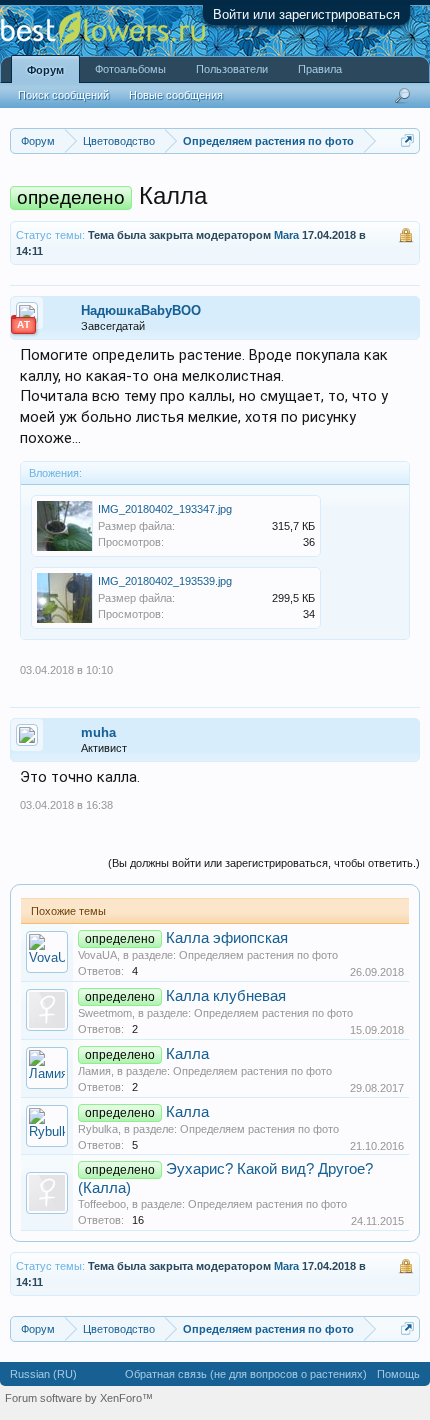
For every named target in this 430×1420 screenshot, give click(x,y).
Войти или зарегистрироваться (306, 14)
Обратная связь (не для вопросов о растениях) (246, 1374)
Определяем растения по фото (258, 955)
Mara (286, 235)
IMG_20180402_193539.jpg (165, 581)
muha (98, 732)
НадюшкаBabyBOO (141, 310)
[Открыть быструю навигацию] (407, 140)
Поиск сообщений (63, 95)
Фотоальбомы (130, 69)
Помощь (398, 1374)
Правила (320, 69)
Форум (45, 70)
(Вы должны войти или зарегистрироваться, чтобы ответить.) (264, 863)
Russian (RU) (43, 1374)
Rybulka (98, 1129)
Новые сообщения (176, 95)
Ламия (94, 1071)
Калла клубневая (226, 996)
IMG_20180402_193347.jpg (165, 509)
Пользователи (232, 69)
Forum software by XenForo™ (79, 1398)
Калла (187, 1054)
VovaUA (97, 955)
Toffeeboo (102, 1204)
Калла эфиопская (227, 938)
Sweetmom (105, 1013)
